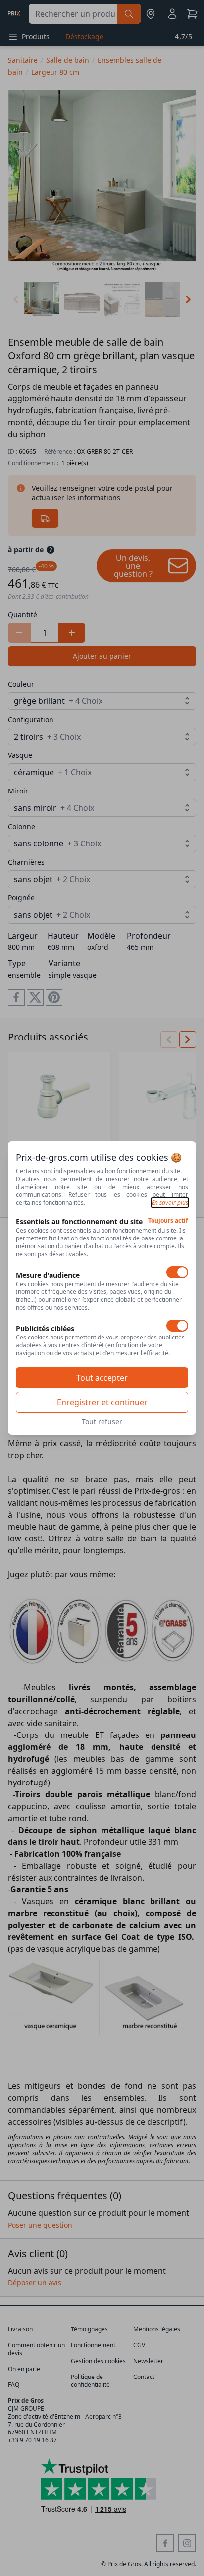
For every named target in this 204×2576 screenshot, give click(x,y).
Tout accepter (102, 1378)
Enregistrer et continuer (102, 1402)
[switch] (177, 1272)
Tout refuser (102, 1421)
